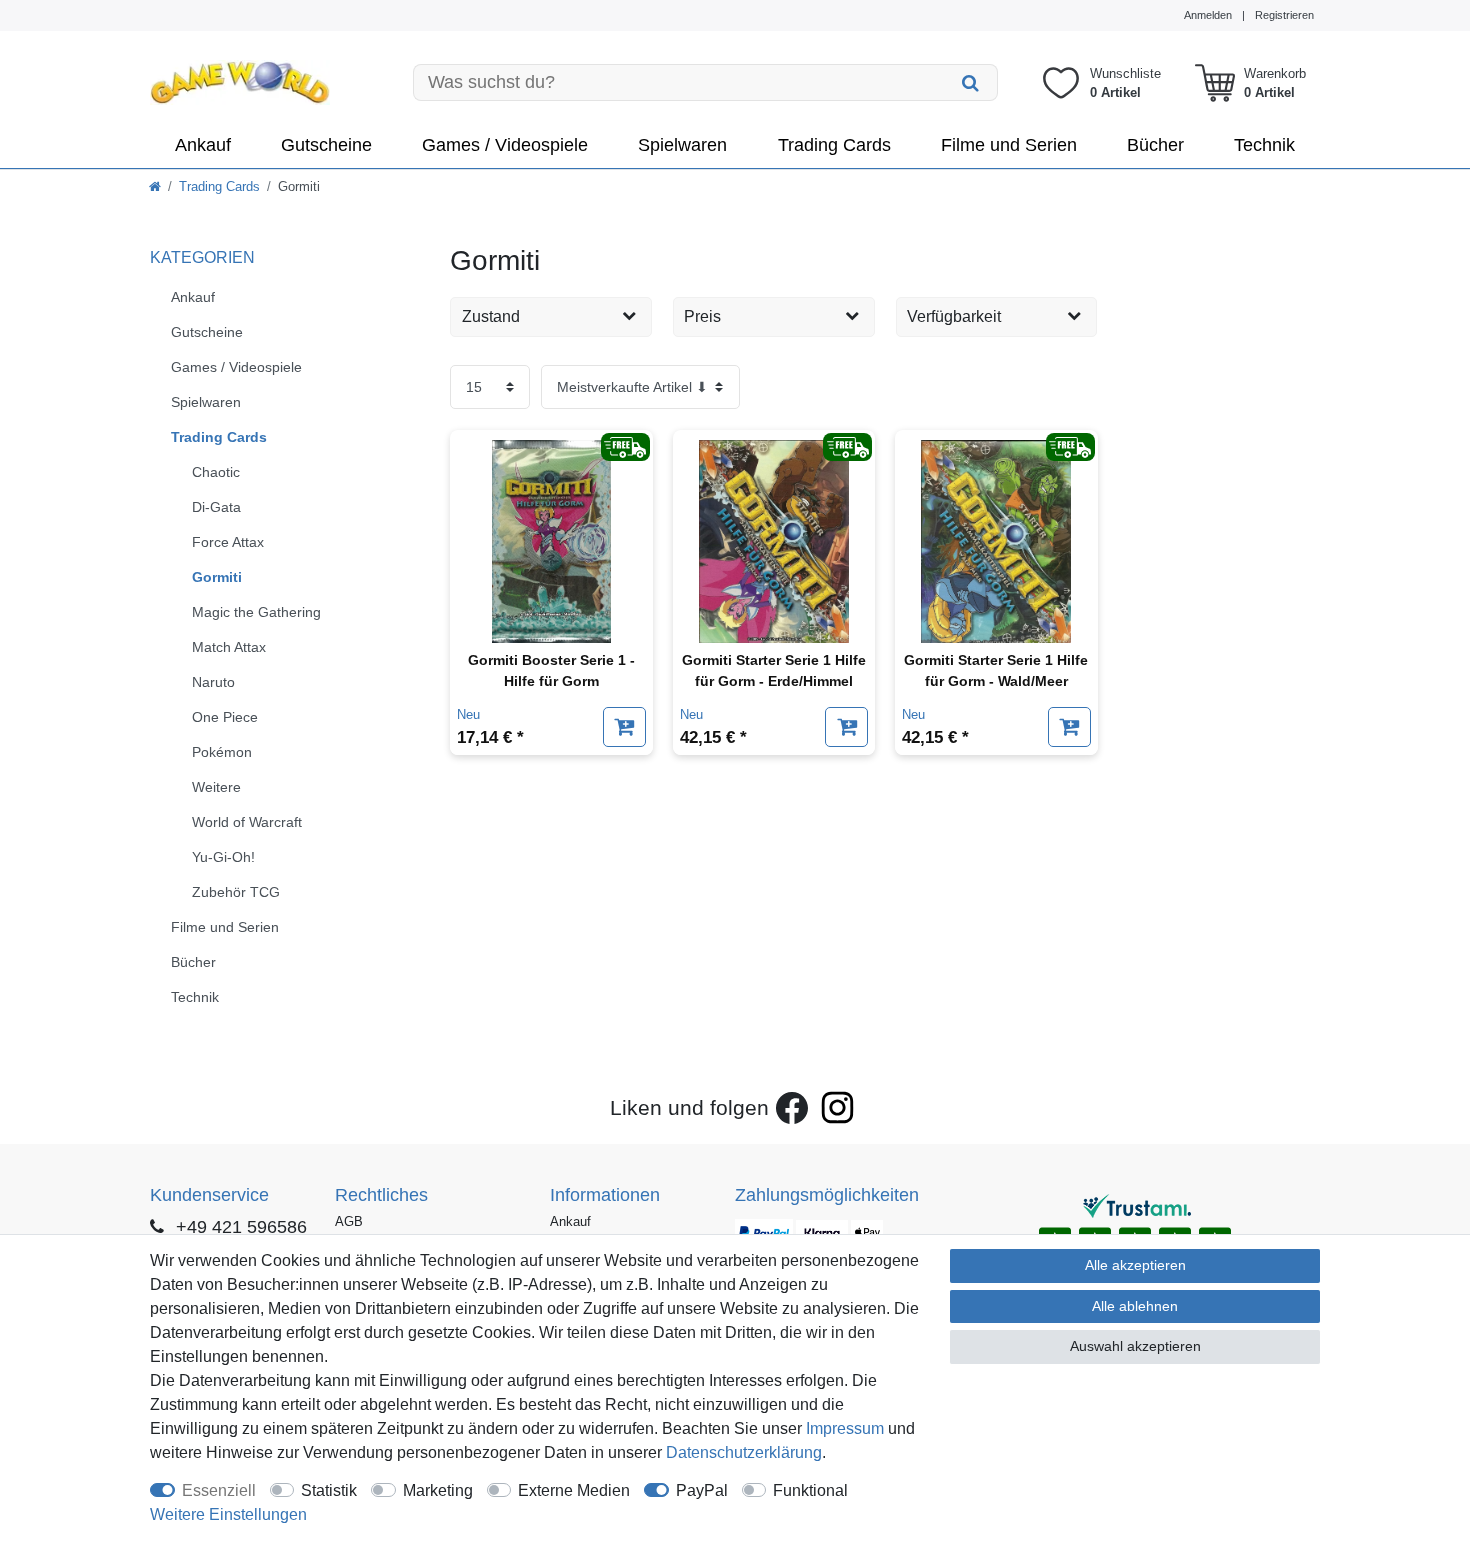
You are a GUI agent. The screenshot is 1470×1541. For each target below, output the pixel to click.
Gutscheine (326, 145)
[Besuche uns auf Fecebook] (792, 1108)
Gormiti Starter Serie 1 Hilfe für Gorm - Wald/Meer (996, 670)
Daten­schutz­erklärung (744, 1452)
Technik (1264, 145)
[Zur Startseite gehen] (155, 186)
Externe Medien (574, 1490)
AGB (349, 1221)
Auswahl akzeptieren (1135, 1346)
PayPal (702, 1490)
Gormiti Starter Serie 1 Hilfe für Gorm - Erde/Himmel (774, 670)
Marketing (438, 1490)
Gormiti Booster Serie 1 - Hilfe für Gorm (551, 670)
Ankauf (203, 145)
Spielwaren (682, 145)
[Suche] (971, 82)
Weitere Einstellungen (228, 1514)
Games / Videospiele (505, 145)
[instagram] (837, 1107)
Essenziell (219, 1490)
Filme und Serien (1009, 145)
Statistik (329, 1490)
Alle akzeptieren (1135, 1265)
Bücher (1155, 145)
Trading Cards (834, 145)
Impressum (845, 1428)
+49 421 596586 (239, 1227)
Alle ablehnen (1135, 1306)
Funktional (810, 1490)
